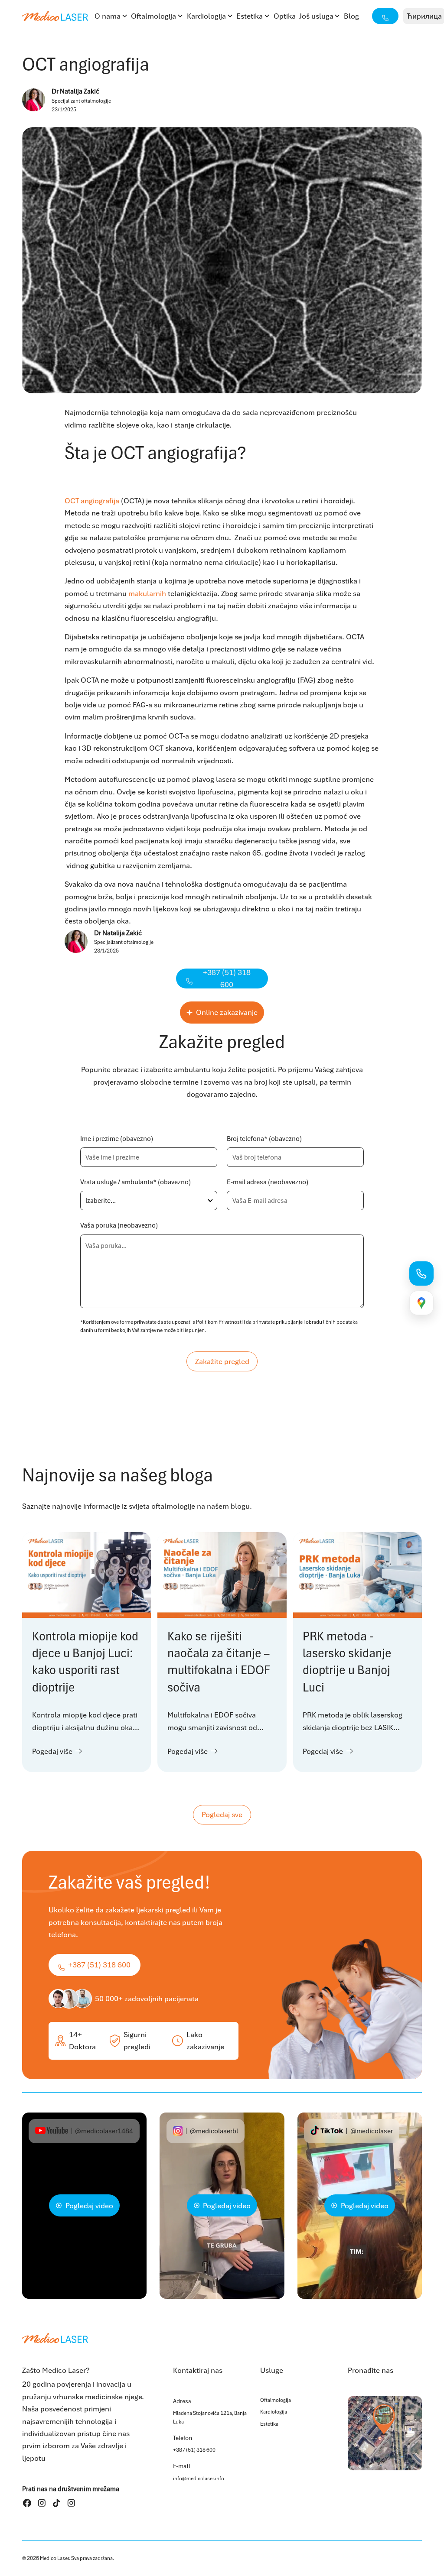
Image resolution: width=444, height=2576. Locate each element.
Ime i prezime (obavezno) (117, 1139)
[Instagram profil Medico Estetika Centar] (71, 2503)
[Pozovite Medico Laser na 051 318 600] (421, 1273)
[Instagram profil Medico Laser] (42, 2503)
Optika (285, 16)
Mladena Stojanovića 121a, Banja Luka (210, 2417)
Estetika (250, 16)
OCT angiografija (92, 501)
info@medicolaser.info (199, 2479)
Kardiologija (206, 16)
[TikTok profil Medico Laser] (57, 2503)
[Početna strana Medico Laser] (55, 16)
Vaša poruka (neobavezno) (119, 1225)
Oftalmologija (153, 16)
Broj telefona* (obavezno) (264, 1139)
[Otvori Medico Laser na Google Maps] (385, 2433)
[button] (111, 16)
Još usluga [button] (316, 16)
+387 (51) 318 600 (194, 2450)
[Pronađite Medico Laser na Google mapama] (421, 1303)
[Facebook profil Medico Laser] (27, 2503)
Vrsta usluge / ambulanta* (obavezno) (135, 1182)
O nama (108, 16)
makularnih (147, 593)
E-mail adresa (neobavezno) (268, 1182)
